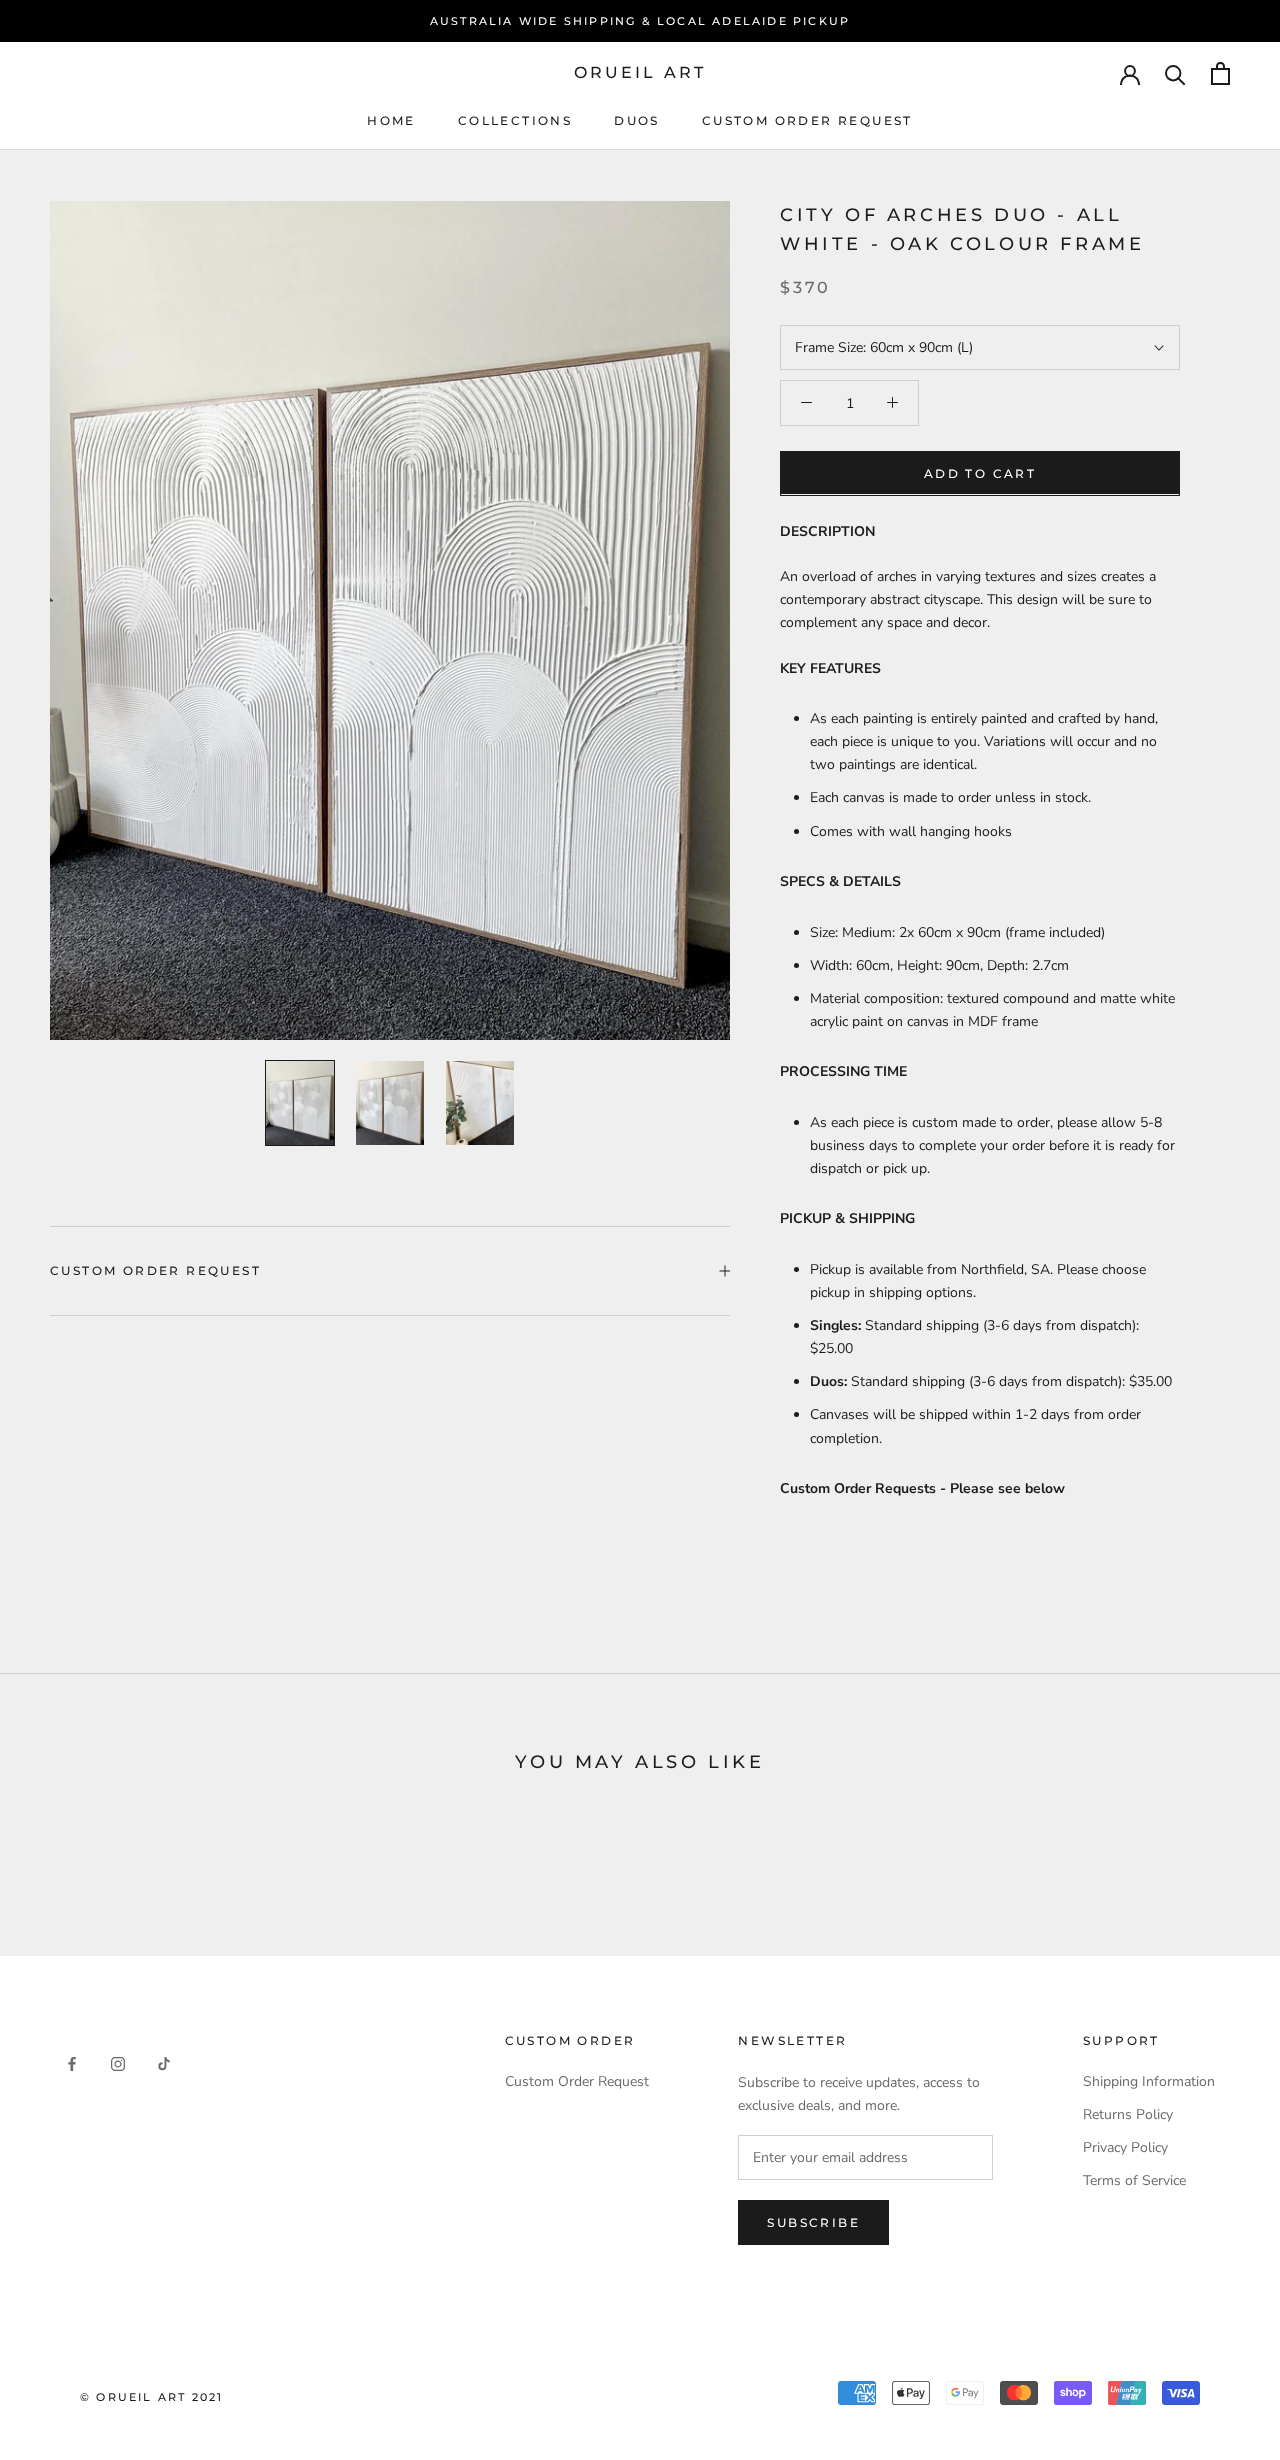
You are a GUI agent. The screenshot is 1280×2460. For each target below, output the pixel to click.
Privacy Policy (1125, 2147)
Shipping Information (1149, 2081)
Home (391, 120)
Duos (637, 120)
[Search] (1175, 73)
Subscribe (813, 2222)
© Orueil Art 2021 (151, 2397)
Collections (515, 120)
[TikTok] (164, 2062)
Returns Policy (1128, 2114)
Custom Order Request (807, 120)
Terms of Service (1134, 2180)
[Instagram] (118, 2062)
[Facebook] (72, 2062)
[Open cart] (1220, 73)
